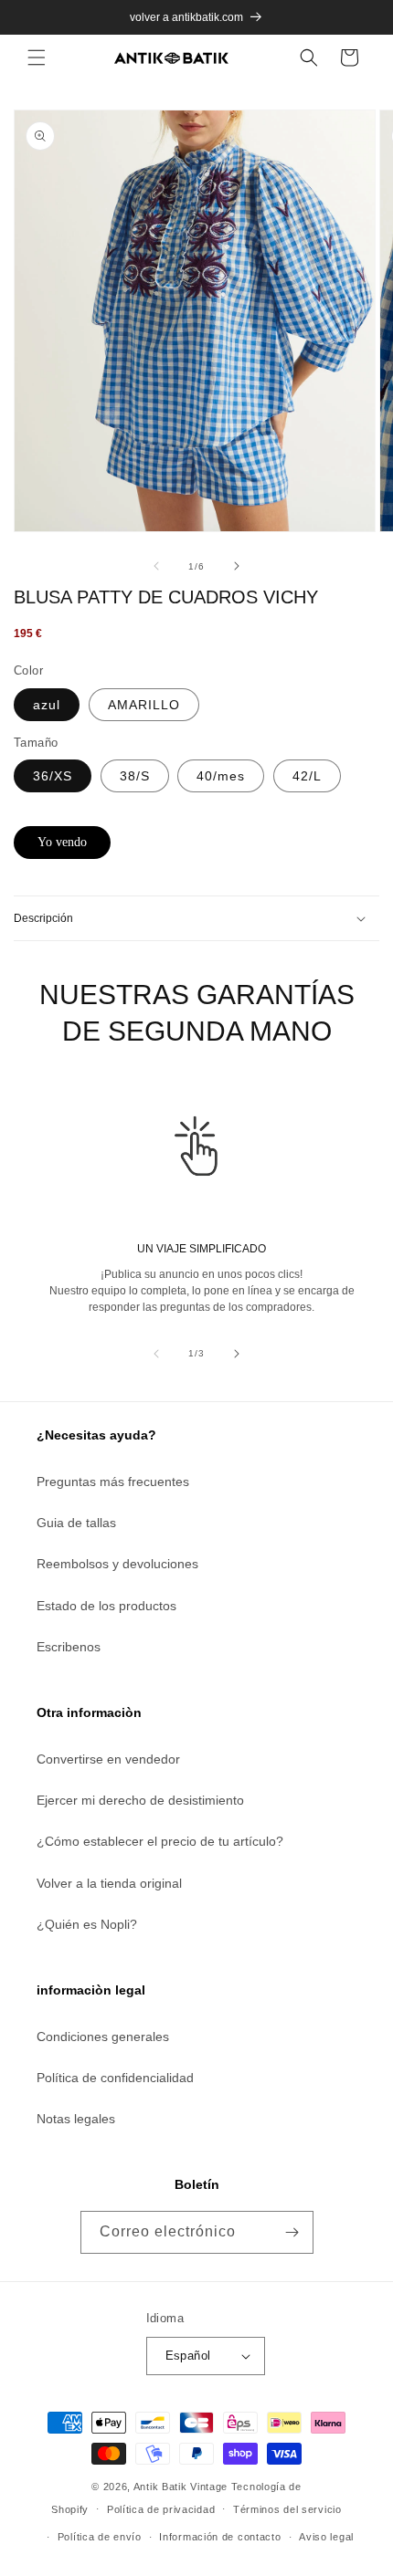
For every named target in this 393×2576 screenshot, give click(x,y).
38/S (135, 776)
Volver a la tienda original (109, 1883)
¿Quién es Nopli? (87, 1924)
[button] (37, 58)
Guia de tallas (76, 1523)
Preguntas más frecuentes (113, 1482)
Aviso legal (326, 2537)
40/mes (221, 776)
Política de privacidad (161, 2509)
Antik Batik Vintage (181, 2487)
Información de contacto (220, 2537)
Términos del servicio (287, 2509)
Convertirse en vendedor (108, 1759)
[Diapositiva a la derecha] (237, 566)
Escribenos (69, 1647)
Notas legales (76, 2119)
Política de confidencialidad (115, 2078)
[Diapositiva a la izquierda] (156, 566)
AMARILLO (144, 705)
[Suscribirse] (292, 2232)
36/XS (53, 776)
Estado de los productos (106, 1606)
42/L (307, 776)
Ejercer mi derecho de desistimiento (140, 1800)
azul (47, 705)
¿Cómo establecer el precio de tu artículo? (160, 1841)
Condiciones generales (103, 2037)
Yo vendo (62, 842)
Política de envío (100, 2537)
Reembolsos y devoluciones (117, 1564)
